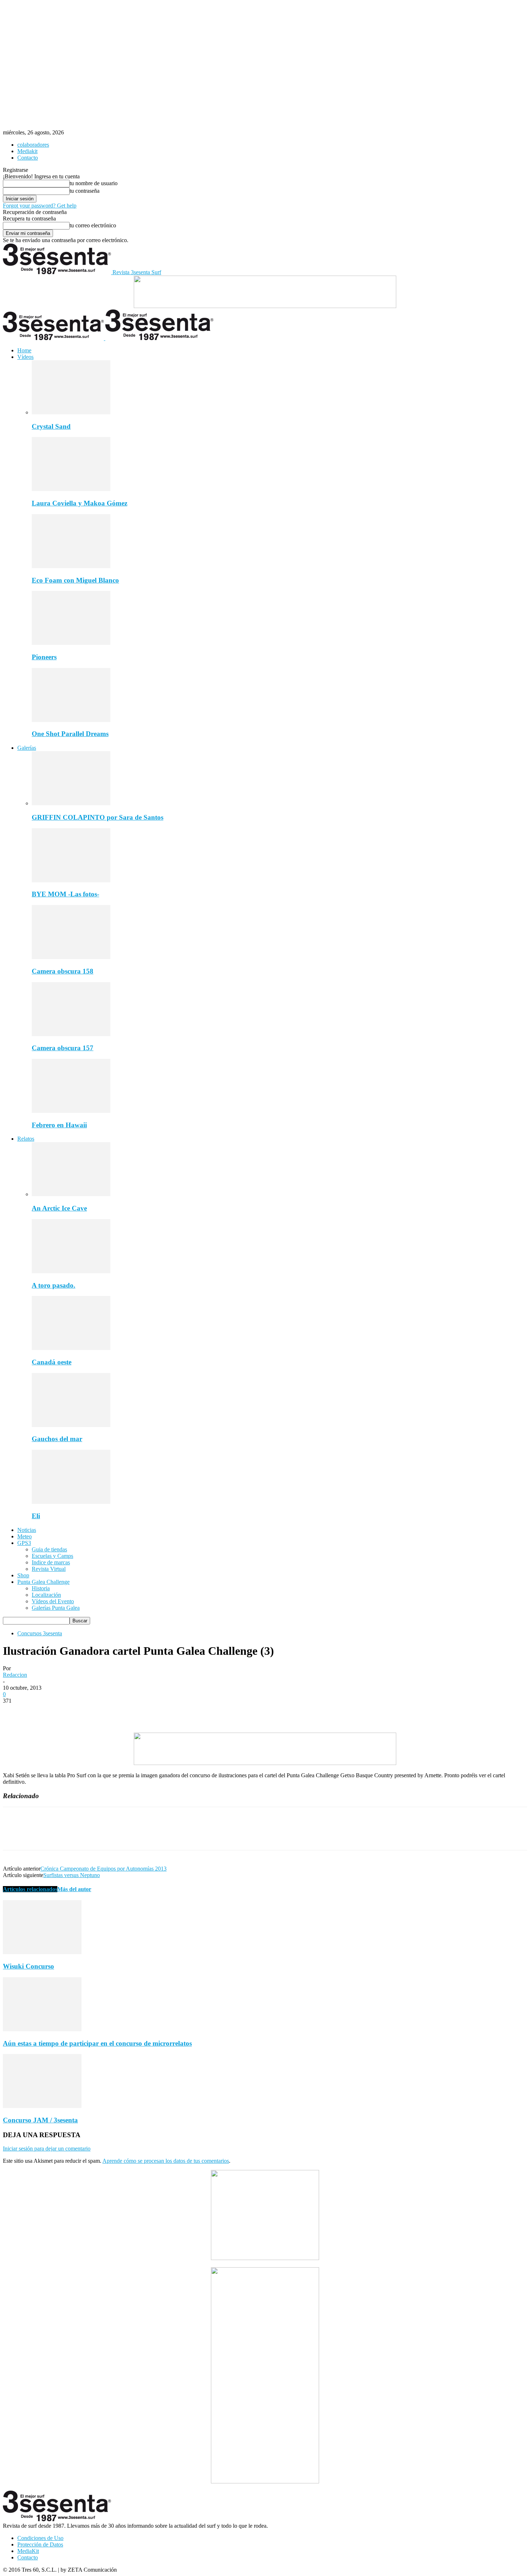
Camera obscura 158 (63, 971)
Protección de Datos (40, 2544)
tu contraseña (85, 191)
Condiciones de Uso (40, 2538)
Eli (36, 1516)
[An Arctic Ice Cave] (71, 1194)
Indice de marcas (51, 1562)
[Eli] (71, 1502)
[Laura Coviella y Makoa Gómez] (71, 489)
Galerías (27, 748)
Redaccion (15, 1675)
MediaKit (28, 2551)
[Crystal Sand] (71, 412)
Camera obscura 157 (63, 1048)
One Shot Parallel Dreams (70, 734)
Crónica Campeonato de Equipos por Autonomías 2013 (103, 1869)
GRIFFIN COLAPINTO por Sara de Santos (98, 817)
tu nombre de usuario (94, 183)
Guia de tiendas (49, 1549)
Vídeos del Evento (53, 1601)
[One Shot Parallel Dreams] (71, 720)
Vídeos (25, 357)
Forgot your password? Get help (40, 206)
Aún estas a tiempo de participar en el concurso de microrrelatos (97, 2043)
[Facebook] (15, 1712)
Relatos (26, 1139)
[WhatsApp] (93, 1712)
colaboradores (33, 145)
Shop (23, 1575)
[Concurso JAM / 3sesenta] (42, 2106)
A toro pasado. (54, 1285)
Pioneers (44, 657)
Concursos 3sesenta (40, 1633)
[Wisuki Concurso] (42, 1952)
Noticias (27, 1530)
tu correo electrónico (93, 225)
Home (24, 350)
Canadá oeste (52, 1362)
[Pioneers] (71, 643)
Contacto (28, 158)
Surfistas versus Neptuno (72, 1875)
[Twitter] (41, 1712)
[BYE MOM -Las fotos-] (71, 880)
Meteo (25, 1536)
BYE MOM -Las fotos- (65, 894)
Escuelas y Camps (52, 1556)
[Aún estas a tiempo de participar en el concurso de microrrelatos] (42, 2029)
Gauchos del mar (57, 1439)
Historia (41, 1588)
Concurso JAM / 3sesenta (40, 2120)
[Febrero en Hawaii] (71, 1111)
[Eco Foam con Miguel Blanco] (71, 566)
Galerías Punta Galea (56, 1608)
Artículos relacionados (30, 1889)
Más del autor (74, 1889)
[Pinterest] (67, 1712)
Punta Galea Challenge (43, 1582)
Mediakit (27, 151)
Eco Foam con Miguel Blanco (75, 580)
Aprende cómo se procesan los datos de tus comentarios (166, 2161)
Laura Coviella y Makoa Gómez (79, 503)
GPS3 (24, 1543)
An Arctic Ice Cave (59, 1208)
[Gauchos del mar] (71, 1425)
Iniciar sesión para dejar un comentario (47, 2149)
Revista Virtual (49, 1569)
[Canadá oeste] (71, 1348)
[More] (119, 1712)
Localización (46, 1595)
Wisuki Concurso (28, 1966)
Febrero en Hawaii (59, 1125)
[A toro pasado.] (71, 1271)
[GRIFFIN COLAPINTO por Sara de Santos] (71, 803)
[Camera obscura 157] (71, 1034)
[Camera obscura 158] (71, 957)
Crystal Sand (51, 426)
